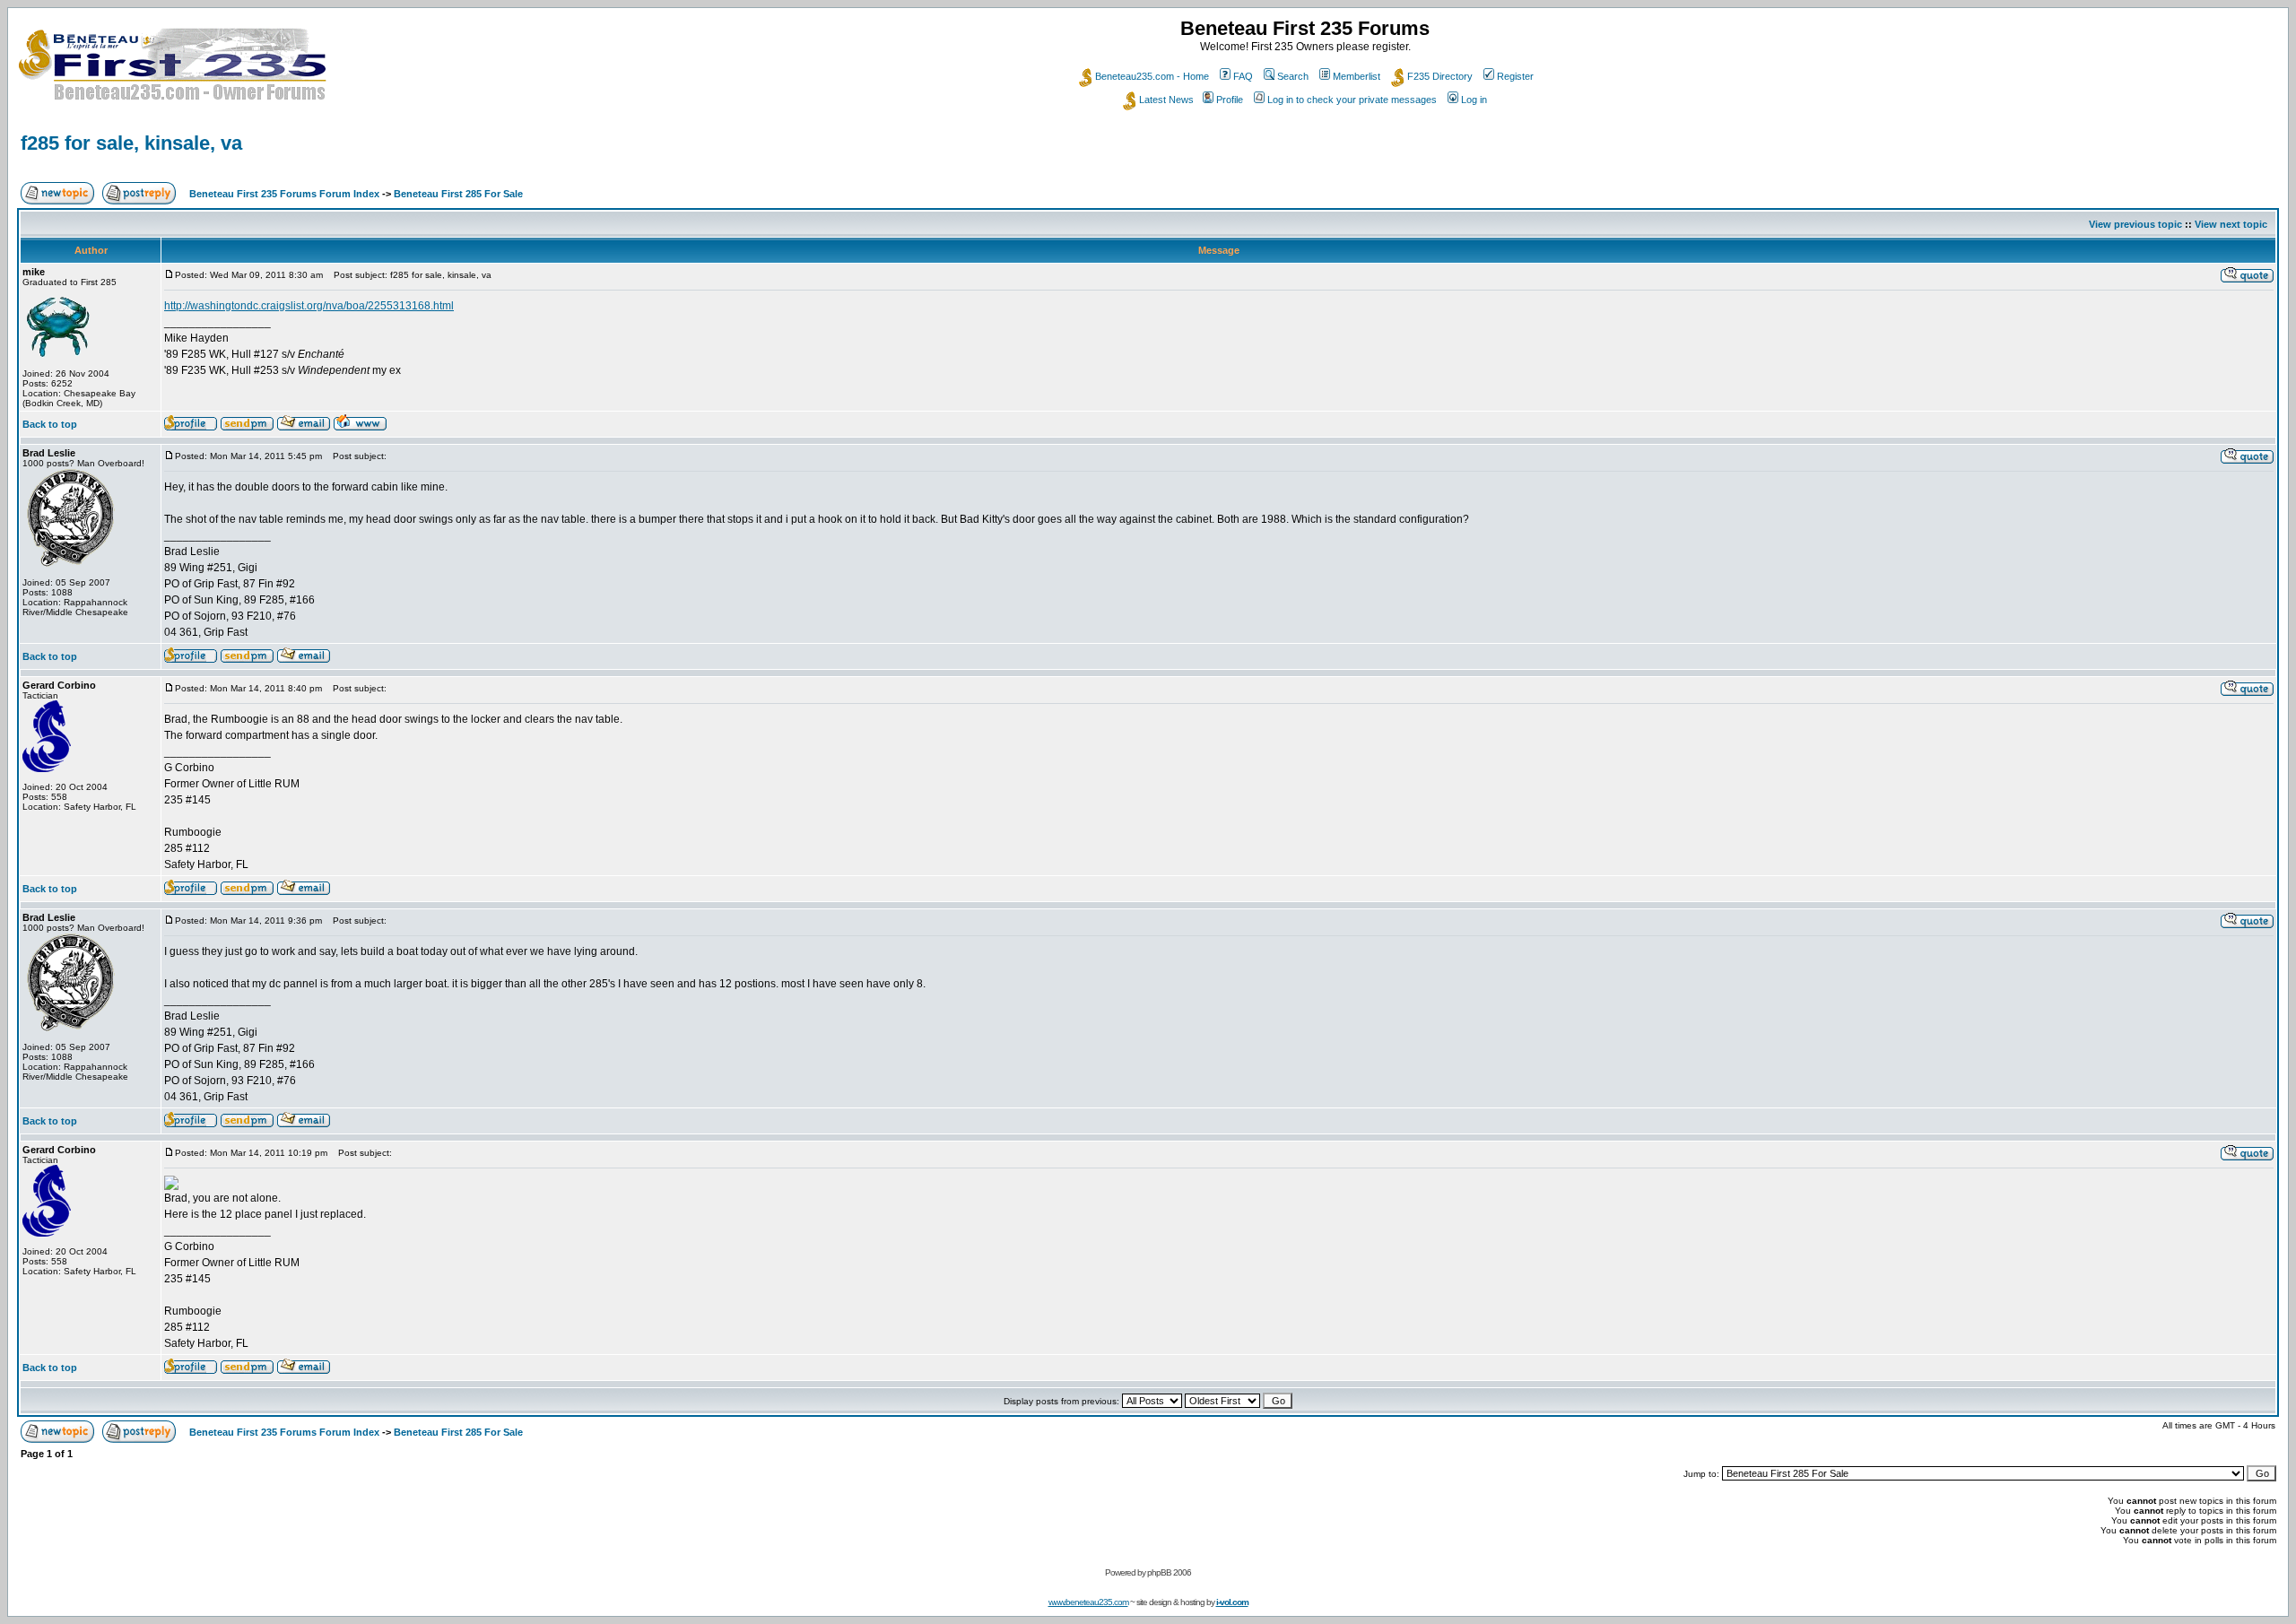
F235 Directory (1440, 76)
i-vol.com (1232, 1602)
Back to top (50, 424)
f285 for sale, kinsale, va (131, 143)
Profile (1230, 100)
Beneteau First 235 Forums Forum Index (284, 194)
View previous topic (2135, 224)
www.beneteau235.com (1088, 1602)
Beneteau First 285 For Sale (458, 194)
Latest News (1166, 100)
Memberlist (1357, 76)
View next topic (2231, 224)
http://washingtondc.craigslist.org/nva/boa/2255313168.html (309, 306)
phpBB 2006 (1169, 1572)
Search (1293, 76)
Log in (1474, 100)
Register (1515, 76)
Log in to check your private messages (1352, 100)
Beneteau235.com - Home (1152, 76)
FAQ (1243, 76)
